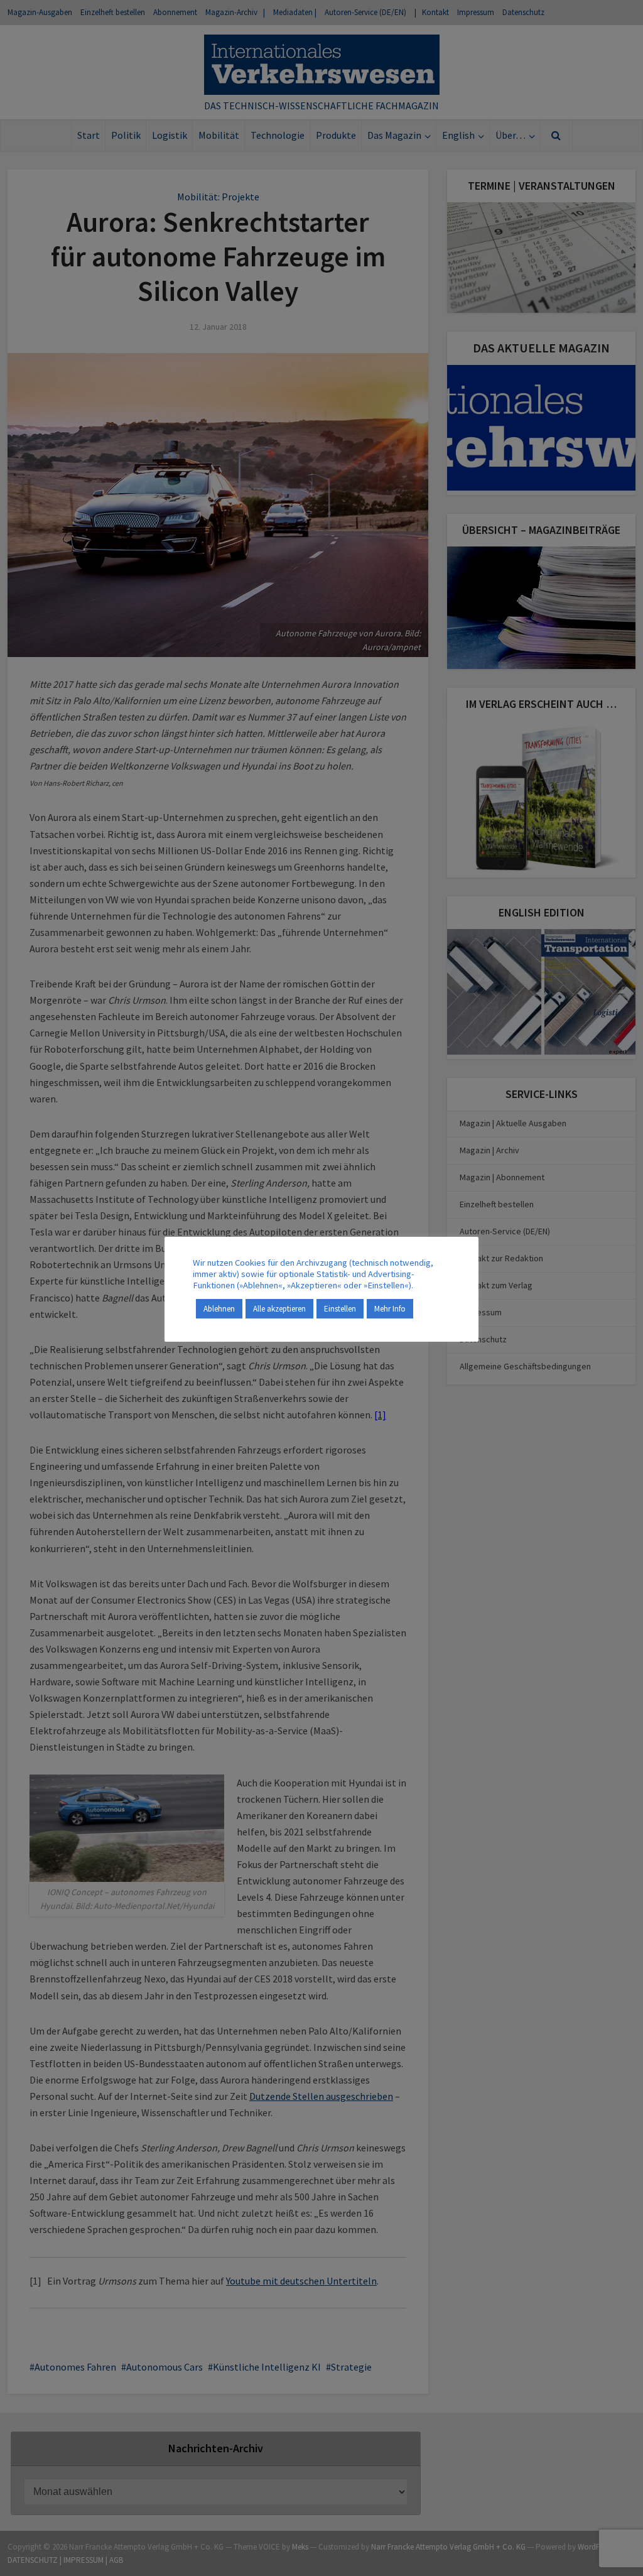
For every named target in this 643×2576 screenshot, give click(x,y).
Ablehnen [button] (219, 1309)
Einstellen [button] (340, 1309)
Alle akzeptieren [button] (279, 1309)
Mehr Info (390, 1309)
